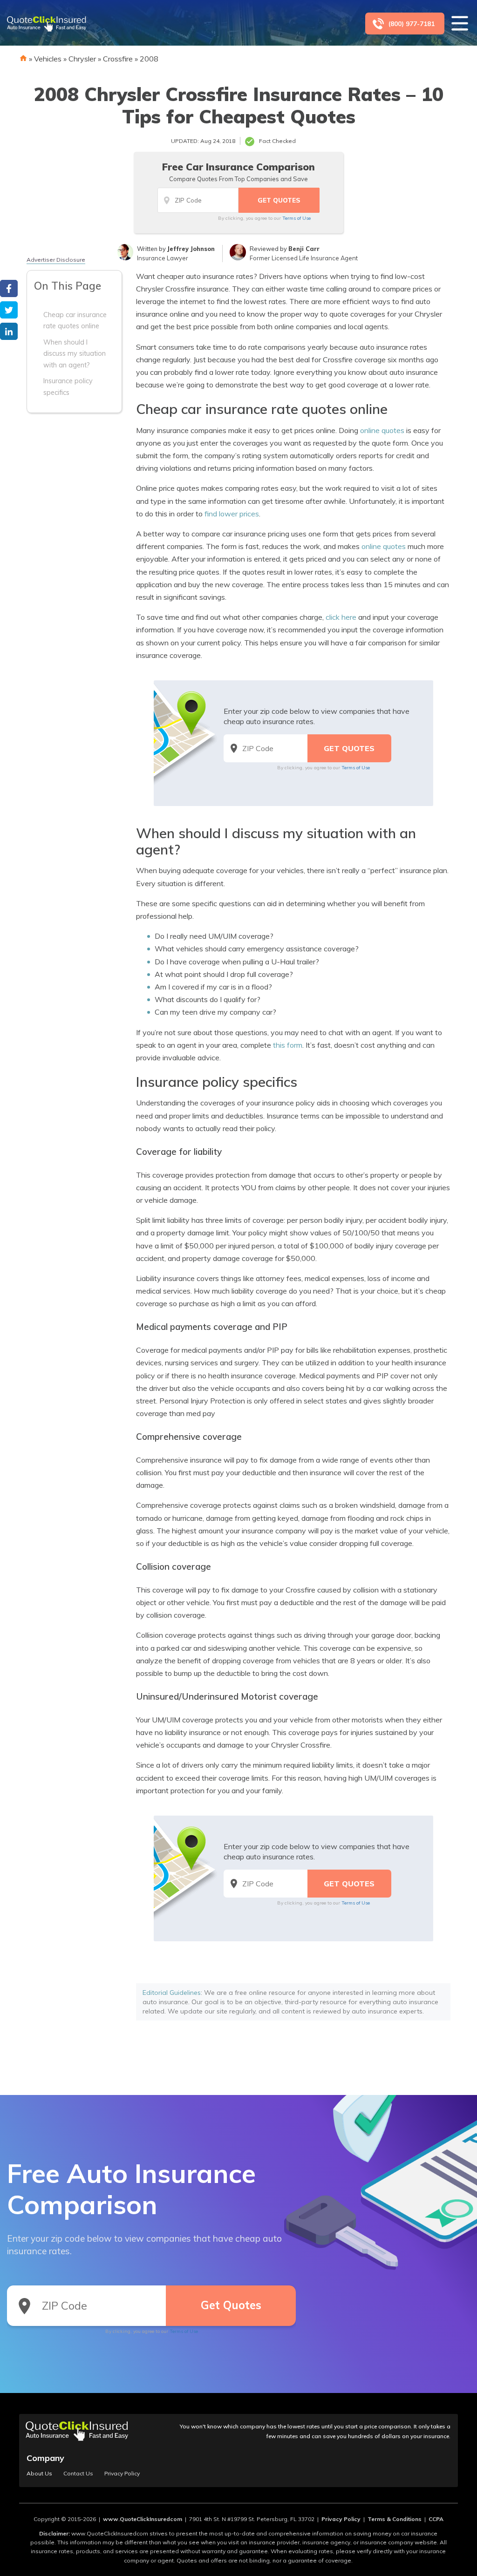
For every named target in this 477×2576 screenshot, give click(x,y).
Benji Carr (304, 249)
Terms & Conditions (395, 2519)
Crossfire (118, 59)
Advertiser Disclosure (56, 260)
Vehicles (48, 59)
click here (341, 617)
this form (288, 1045)
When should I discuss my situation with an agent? (75, 354)
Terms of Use (296, 218)
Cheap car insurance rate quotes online (75, 320)
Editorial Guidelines (172, 1993)
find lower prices (232, 514)
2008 (149, 59)
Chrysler (82, 59)
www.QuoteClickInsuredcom (143, 2519)
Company (45, 2458)
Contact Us (78, 2474)
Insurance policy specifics (68, 386)
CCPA (436, 2519)
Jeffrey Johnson (191, 249)
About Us (39, 2474)
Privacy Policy (122, 2474)
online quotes (382, 430)
